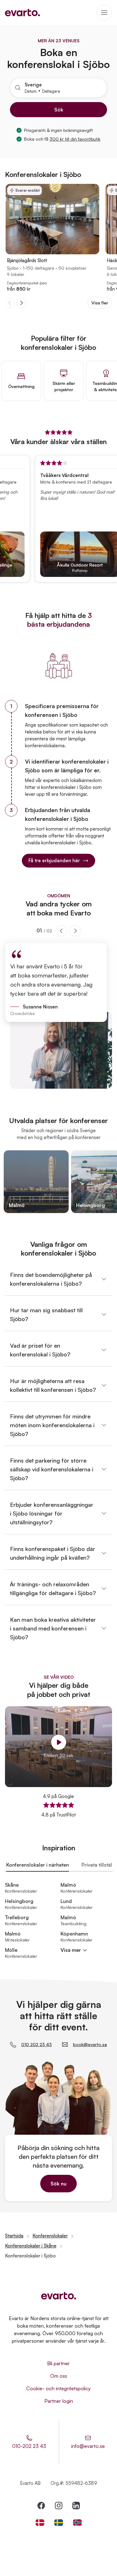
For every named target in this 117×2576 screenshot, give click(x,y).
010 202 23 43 (37, 2044)
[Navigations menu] (104, 13)
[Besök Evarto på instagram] (59, 2506)
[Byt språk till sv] (59, 2523)
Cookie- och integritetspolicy (58, 2388)
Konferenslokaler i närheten (38, 1865)
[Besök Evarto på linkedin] (76, 2506)
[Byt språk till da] (40, 2523)
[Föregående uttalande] (61, 931)
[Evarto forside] (59, 2296)
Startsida (14, 2236)
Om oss (59, 2376)
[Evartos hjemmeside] (22, 13)
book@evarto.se (90, 2044)
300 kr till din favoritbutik (75, 139)
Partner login (59, 2401)
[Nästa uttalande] (75, 931)
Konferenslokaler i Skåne (31, 2246)
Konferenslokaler (50, 2236)
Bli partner (58, 2363)
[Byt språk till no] (77, 2523)
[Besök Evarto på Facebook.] (41, 2506)
